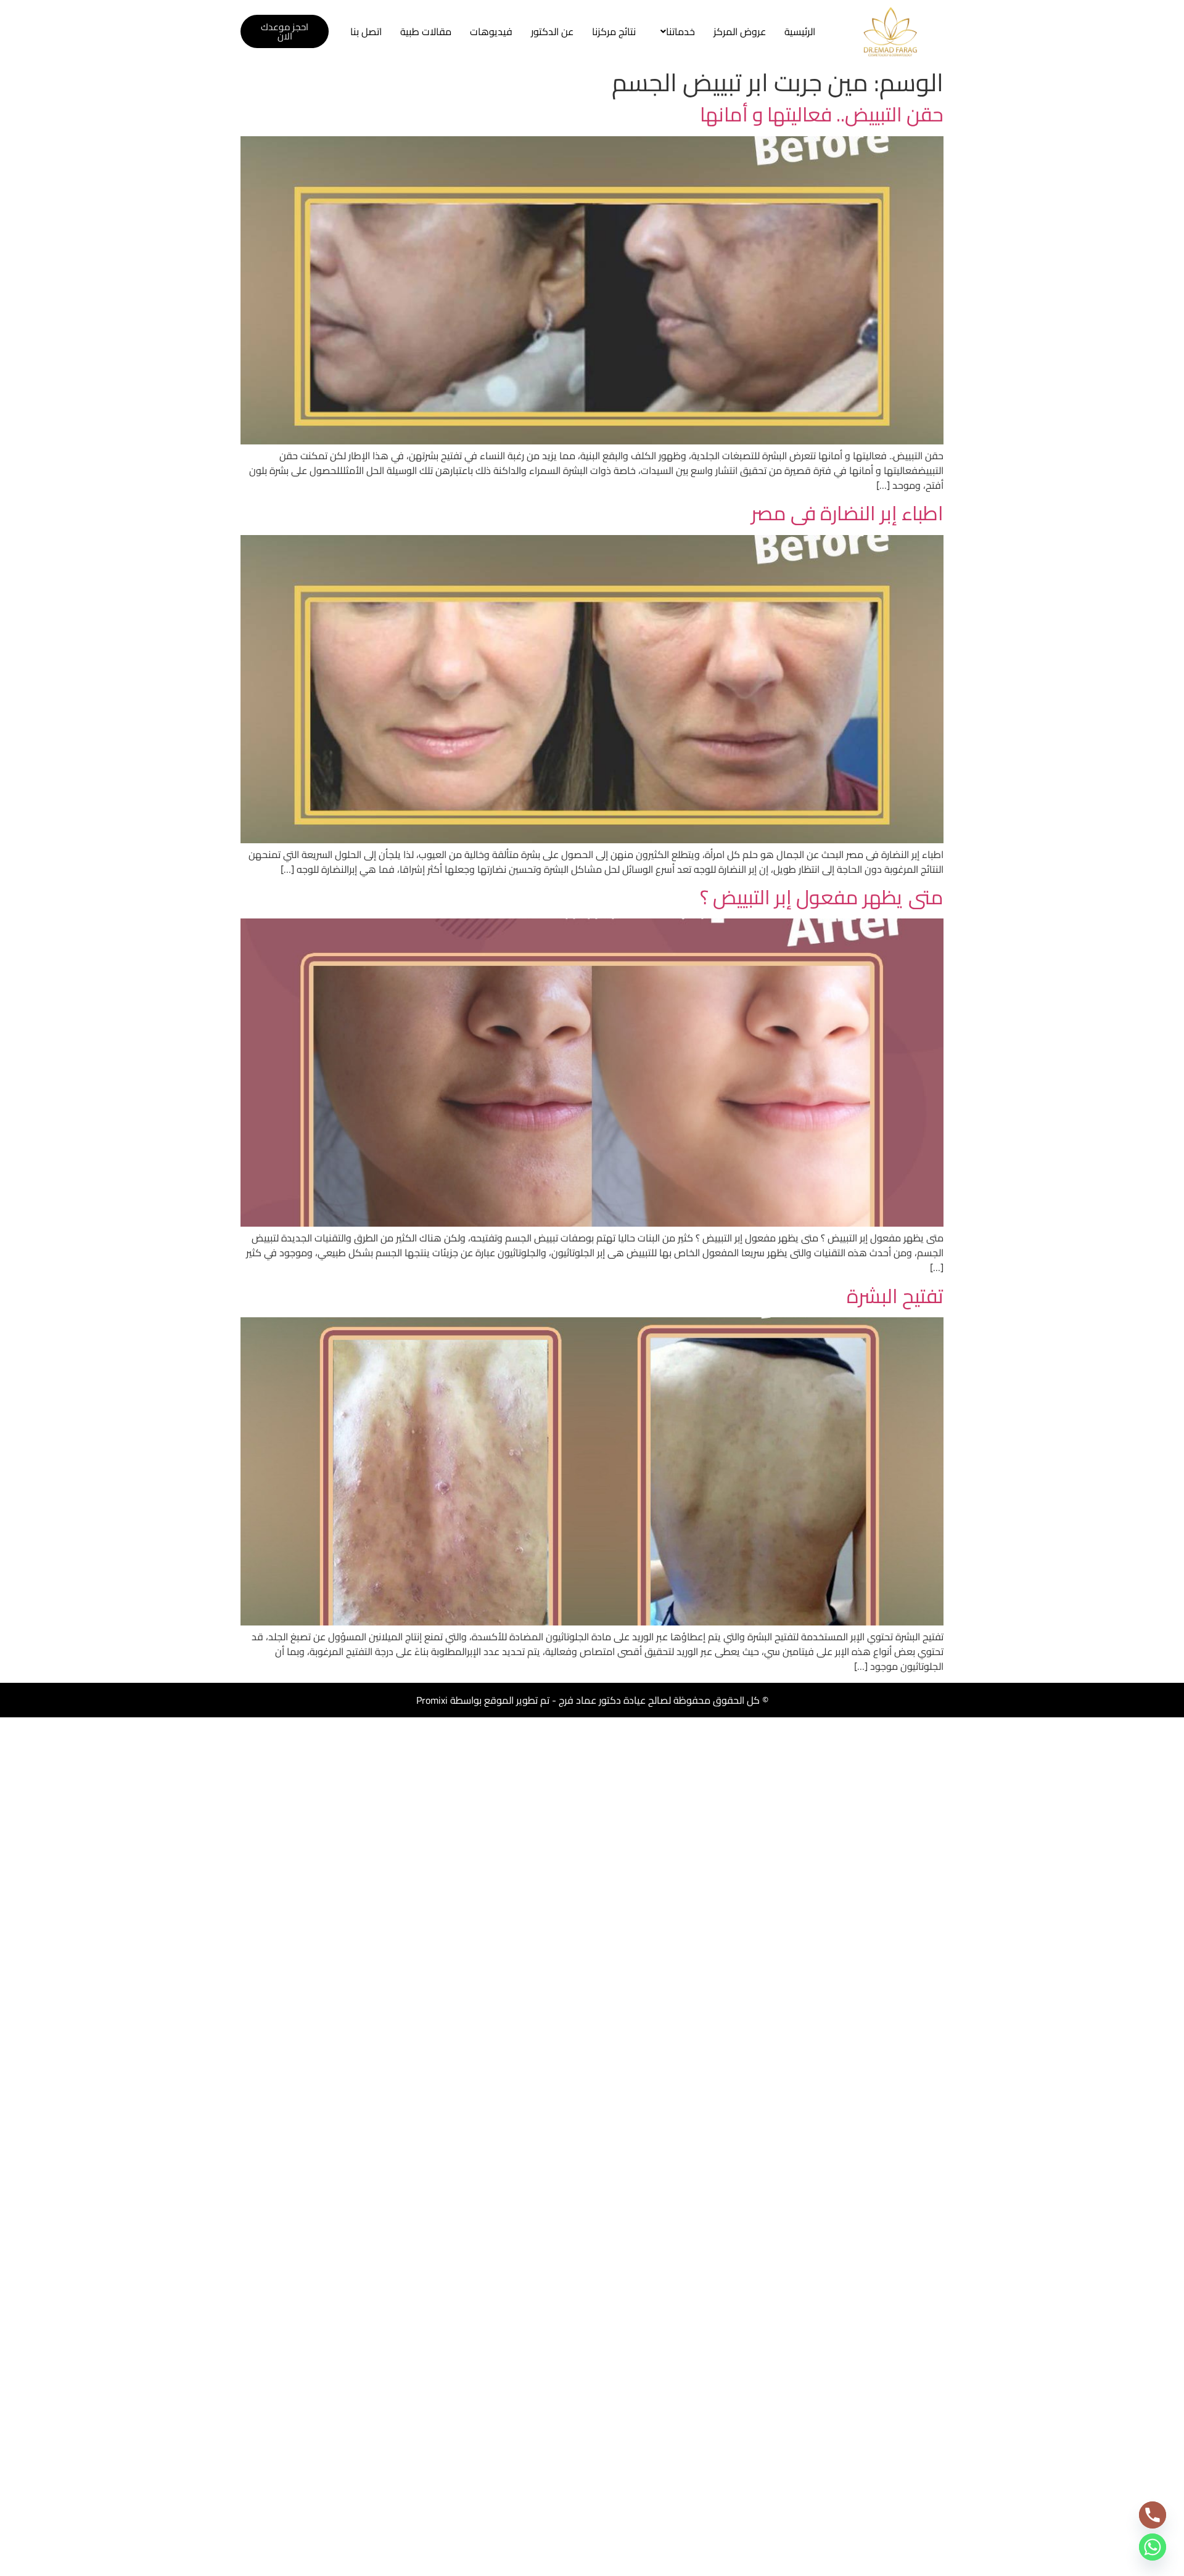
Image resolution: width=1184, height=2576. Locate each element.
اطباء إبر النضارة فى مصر (847, 513)
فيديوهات (491, 31)
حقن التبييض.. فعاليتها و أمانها (822, 114)
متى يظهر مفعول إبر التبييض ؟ (822, 897)
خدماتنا (680, 31)
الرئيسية (800, 31)
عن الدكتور (552, 31)
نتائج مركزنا (614, 31)
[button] (675, 31)
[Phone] (1153, 2515)
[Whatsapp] (1153, 2547)
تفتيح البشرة (895, 1296)
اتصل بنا (366, 31)
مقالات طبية (426, 31)
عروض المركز (740, 31)
